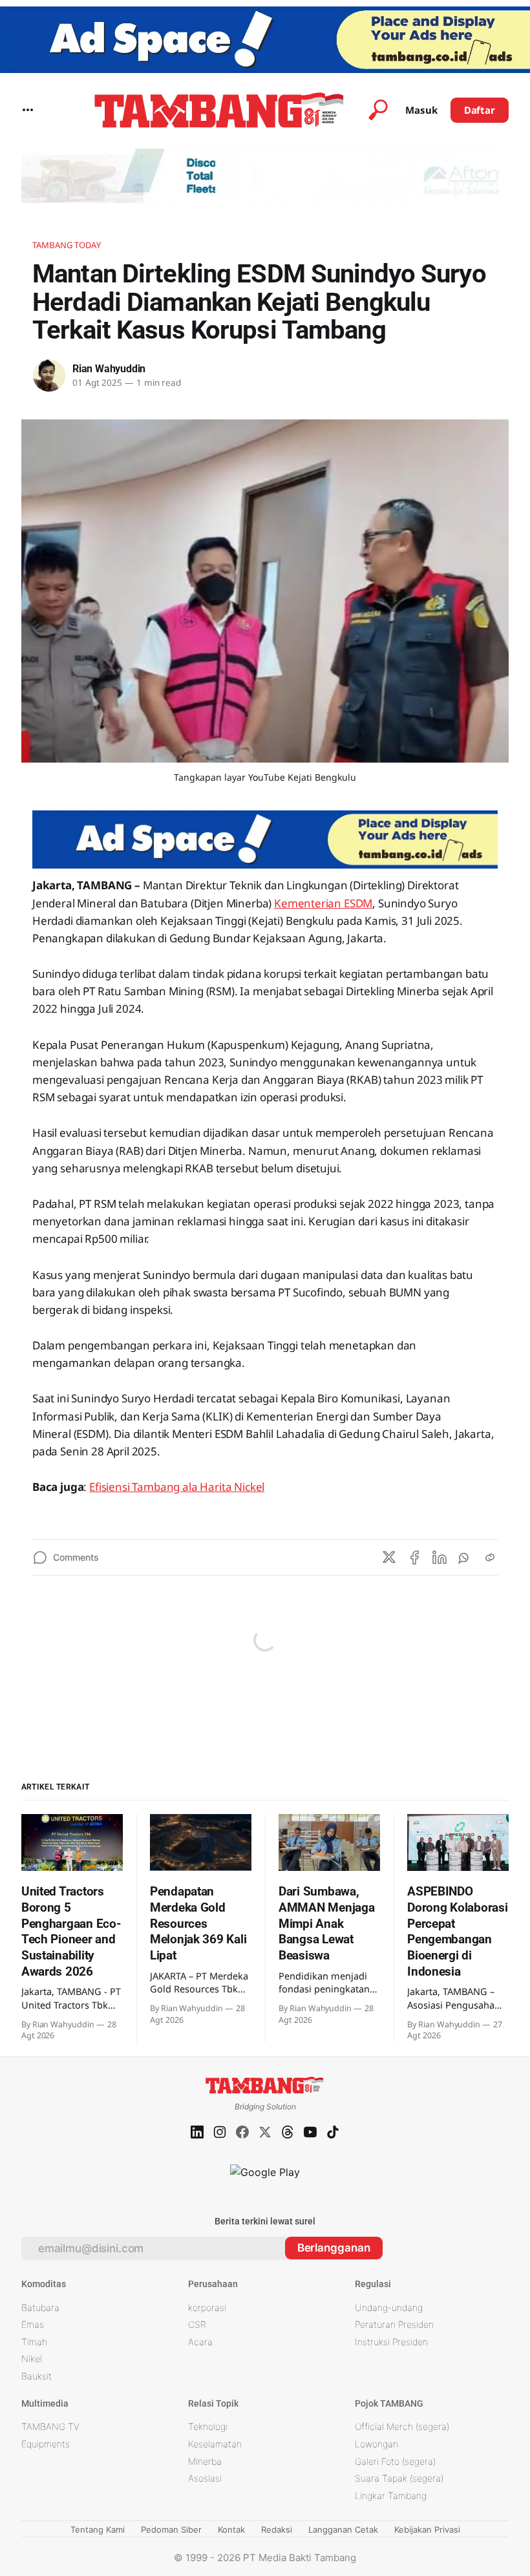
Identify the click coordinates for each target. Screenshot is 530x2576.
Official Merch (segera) (402, 2426)
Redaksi (277, 2529)
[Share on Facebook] (414, 1557)
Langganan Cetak (343, 2529)
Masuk (421, 110)
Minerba (205, 2461)
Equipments (46, 2444)
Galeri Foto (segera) (395, 2461)
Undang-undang (389, 2307)
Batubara (40, 2307)
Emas (33, 2324)
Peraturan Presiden (394, 2324)
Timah (34, 2342)
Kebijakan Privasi (427, 2529)
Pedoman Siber (171, 2529)
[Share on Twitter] (389, 1557)
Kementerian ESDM (323, 903)
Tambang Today (67, 245)
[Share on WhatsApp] (465, 1557)
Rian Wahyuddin (109, 369)
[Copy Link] (490, 1557)
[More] (28, 110)
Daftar (480, 110)
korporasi (207, 2307)
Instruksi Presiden (391, 2342)
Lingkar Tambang (391, 2496)
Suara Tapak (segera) (399, 2478)
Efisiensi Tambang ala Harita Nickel (177, 1487)
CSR (197, 2324)
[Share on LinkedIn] (440, 1557)
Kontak (231, 2529)
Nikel (32, 2359)
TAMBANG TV (50, 2426)
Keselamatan (215, 2444)
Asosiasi (205, 2478)
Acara (200, 2342)
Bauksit (37, 2376)
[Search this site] (378, 110)
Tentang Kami (98, 2529)
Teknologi (208, 2426)
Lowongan (376, 2444)
